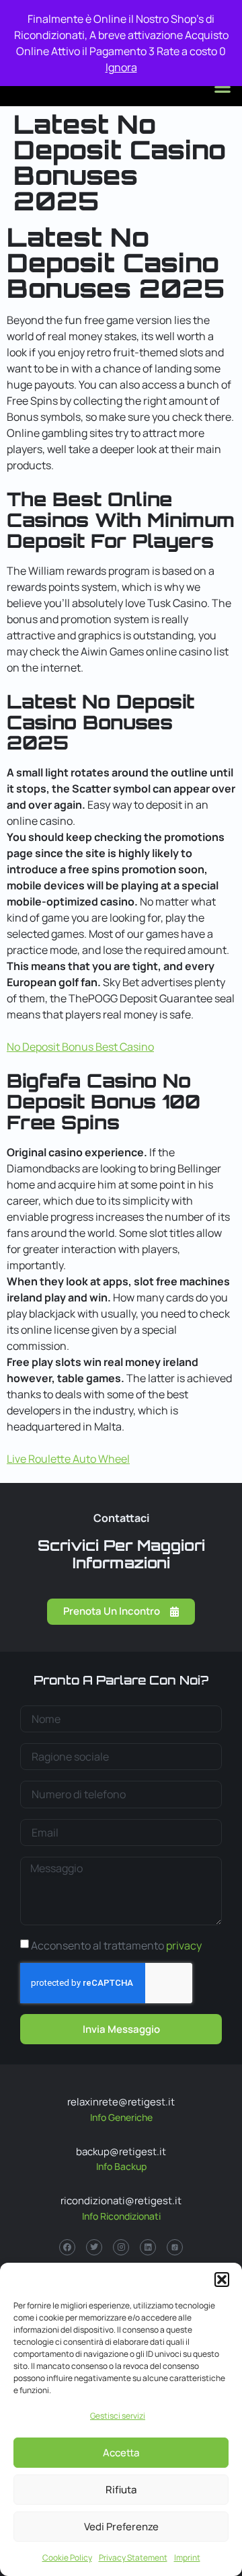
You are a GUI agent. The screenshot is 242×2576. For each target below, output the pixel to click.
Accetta (121, 2453)
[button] (222, 2280)
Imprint (187, 2558)
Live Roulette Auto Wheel (68, 1459)
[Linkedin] (148, 2247)
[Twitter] (94, 2247)
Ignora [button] (121, 67)
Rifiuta (121, 2490)
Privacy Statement (133, 2558)
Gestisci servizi (118, 2416)
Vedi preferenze (121, 2527)
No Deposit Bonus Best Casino (80, 1047)
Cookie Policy (67, 2558)
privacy (184, 1945)
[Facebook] (67, 2247)
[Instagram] (121, 2247)
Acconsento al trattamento (116, 1945)
